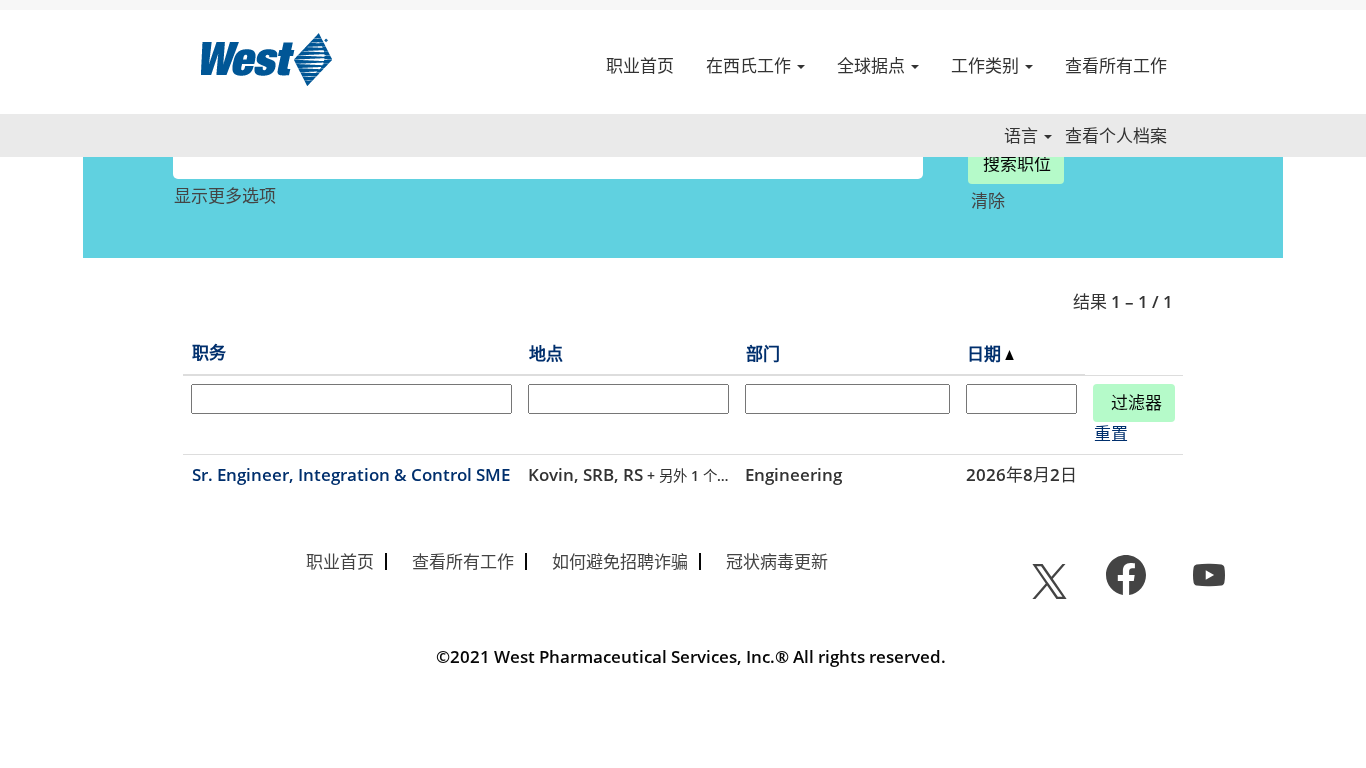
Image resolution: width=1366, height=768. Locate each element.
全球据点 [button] (873, 65)
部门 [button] (763, 353)
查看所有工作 (1116, 65)
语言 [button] (1023, 135)
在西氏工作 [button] (750, 65)
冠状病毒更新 (777, 561)
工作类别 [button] (987, 65)
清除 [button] (988, 200)
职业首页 (640, 65)
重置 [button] (1111, 433)
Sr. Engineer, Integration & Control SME (351, 474)
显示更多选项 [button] (225, 195)
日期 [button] (986, 353)
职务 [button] (209, 352)
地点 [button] (546, 353)
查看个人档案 (1116, 135)
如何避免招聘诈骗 (620, 561)
